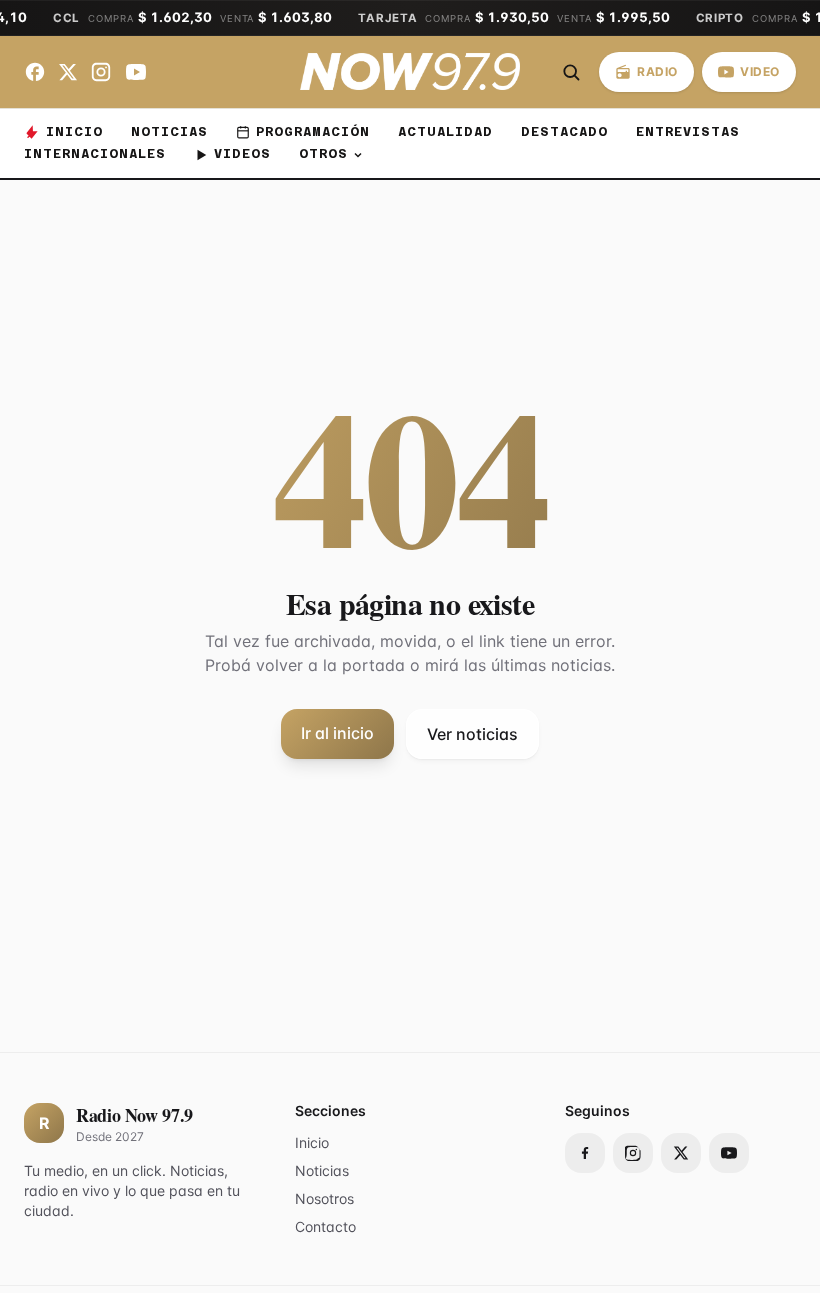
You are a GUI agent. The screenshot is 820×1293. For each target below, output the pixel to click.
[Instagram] (101, 72)
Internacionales (95, 153)
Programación (313, 131)
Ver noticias (472, 734)
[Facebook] (35, 72)
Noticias (169, 131)
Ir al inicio (337, 733)
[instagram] (633, 1153)
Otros (323, 153)
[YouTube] (136, 72)
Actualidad (445, 131)
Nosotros (324, 1198)
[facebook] (585, 1153)
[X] (68, 72)
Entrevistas (688, 131)
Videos (242, 153)
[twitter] (681, 1153)
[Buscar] (571, 72)
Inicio (74, 131)
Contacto (325, 1226)
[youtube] (729, 1153)
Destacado (564, 131)
